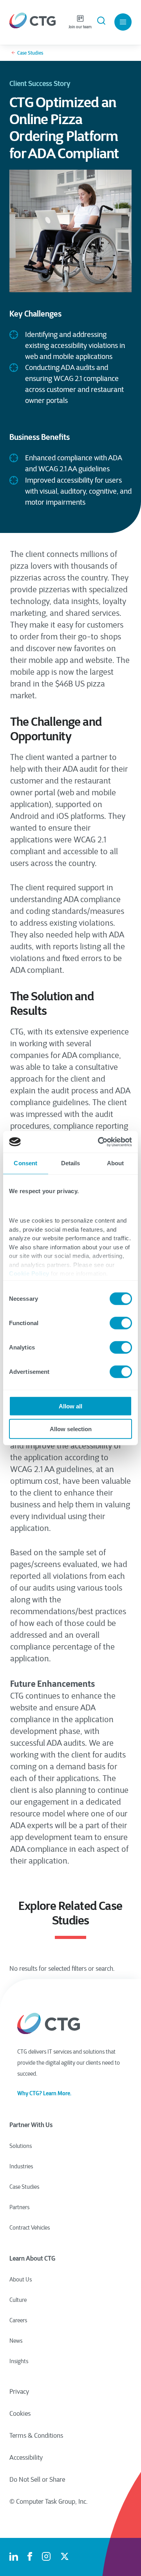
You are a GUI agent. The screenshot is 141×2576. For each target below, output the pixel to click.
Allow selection (71, 1429)
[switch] (121, 1323)
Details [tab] (71, 1163)
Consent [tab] (25, 1163)
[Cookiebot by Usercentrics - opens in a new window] (99, 1142)
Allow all (70, 1406)
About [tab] (116, 1163)
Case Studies (30, 53)
